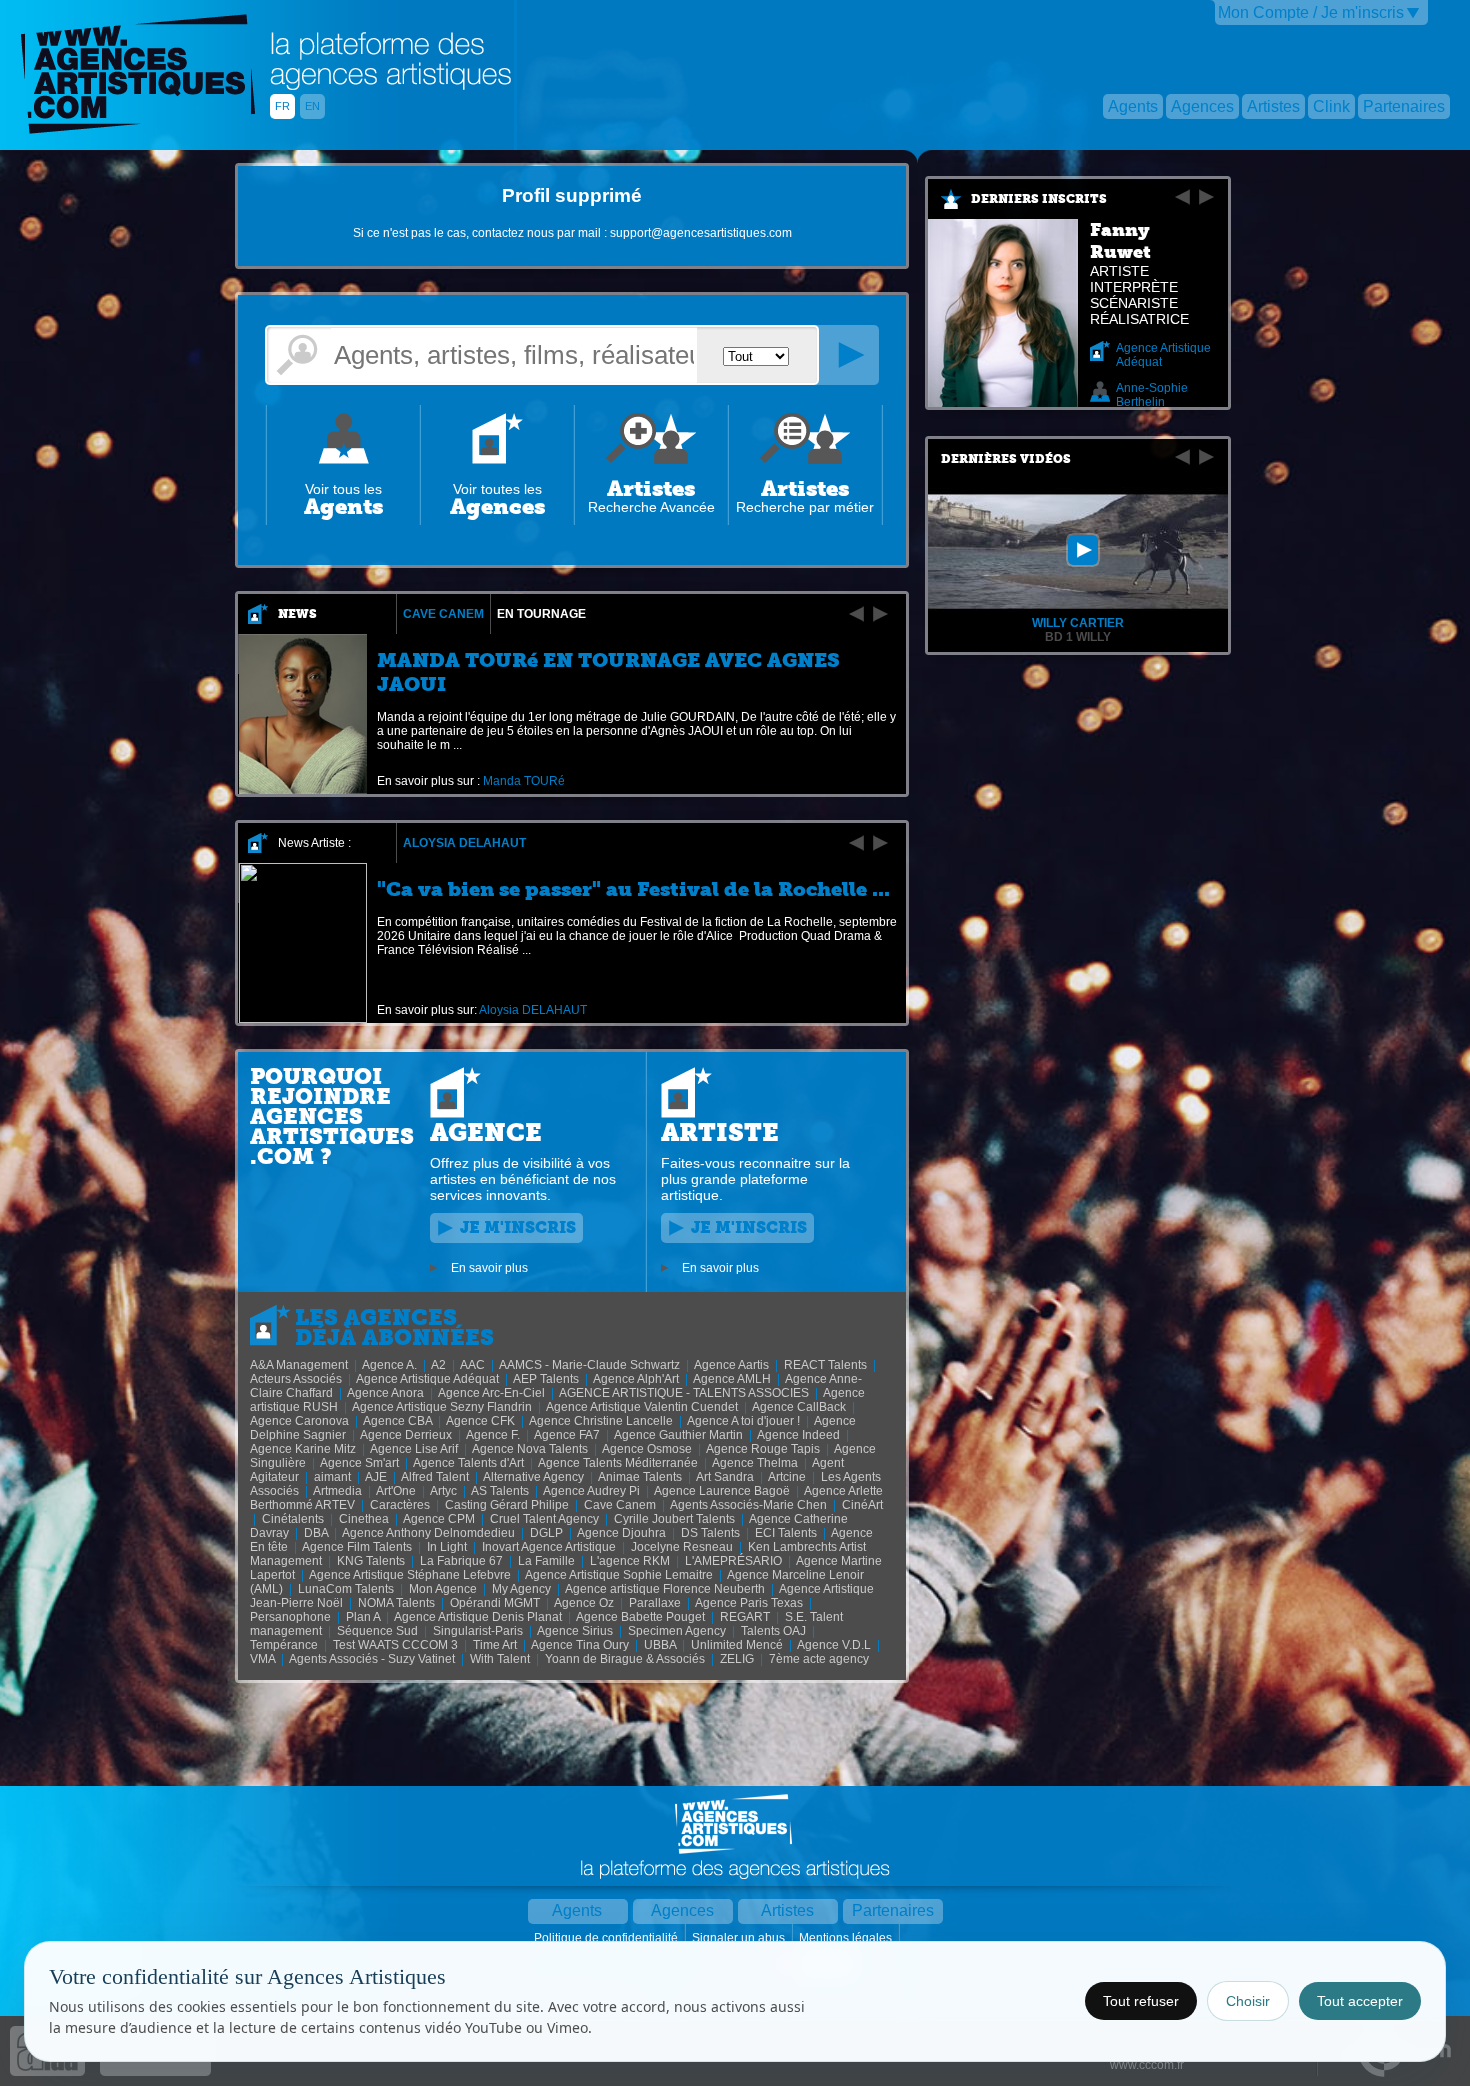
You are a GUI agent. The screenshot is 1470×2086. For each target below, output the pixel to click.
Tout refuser (1141, 2001)
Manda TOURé (524, 781)
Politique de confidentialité (607, 1938)
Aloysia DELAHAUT (464, 843)
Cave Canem (443, 614)
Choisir (1248, 2001)
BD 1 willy (1078, 637)
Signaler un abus (740, 1938)
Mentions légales (847, 1938)
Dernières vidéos (1006, 459)
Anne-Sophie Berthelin (1152, 395)
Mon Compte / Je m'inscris (1311, 12)
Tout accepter (1360, 2001)
